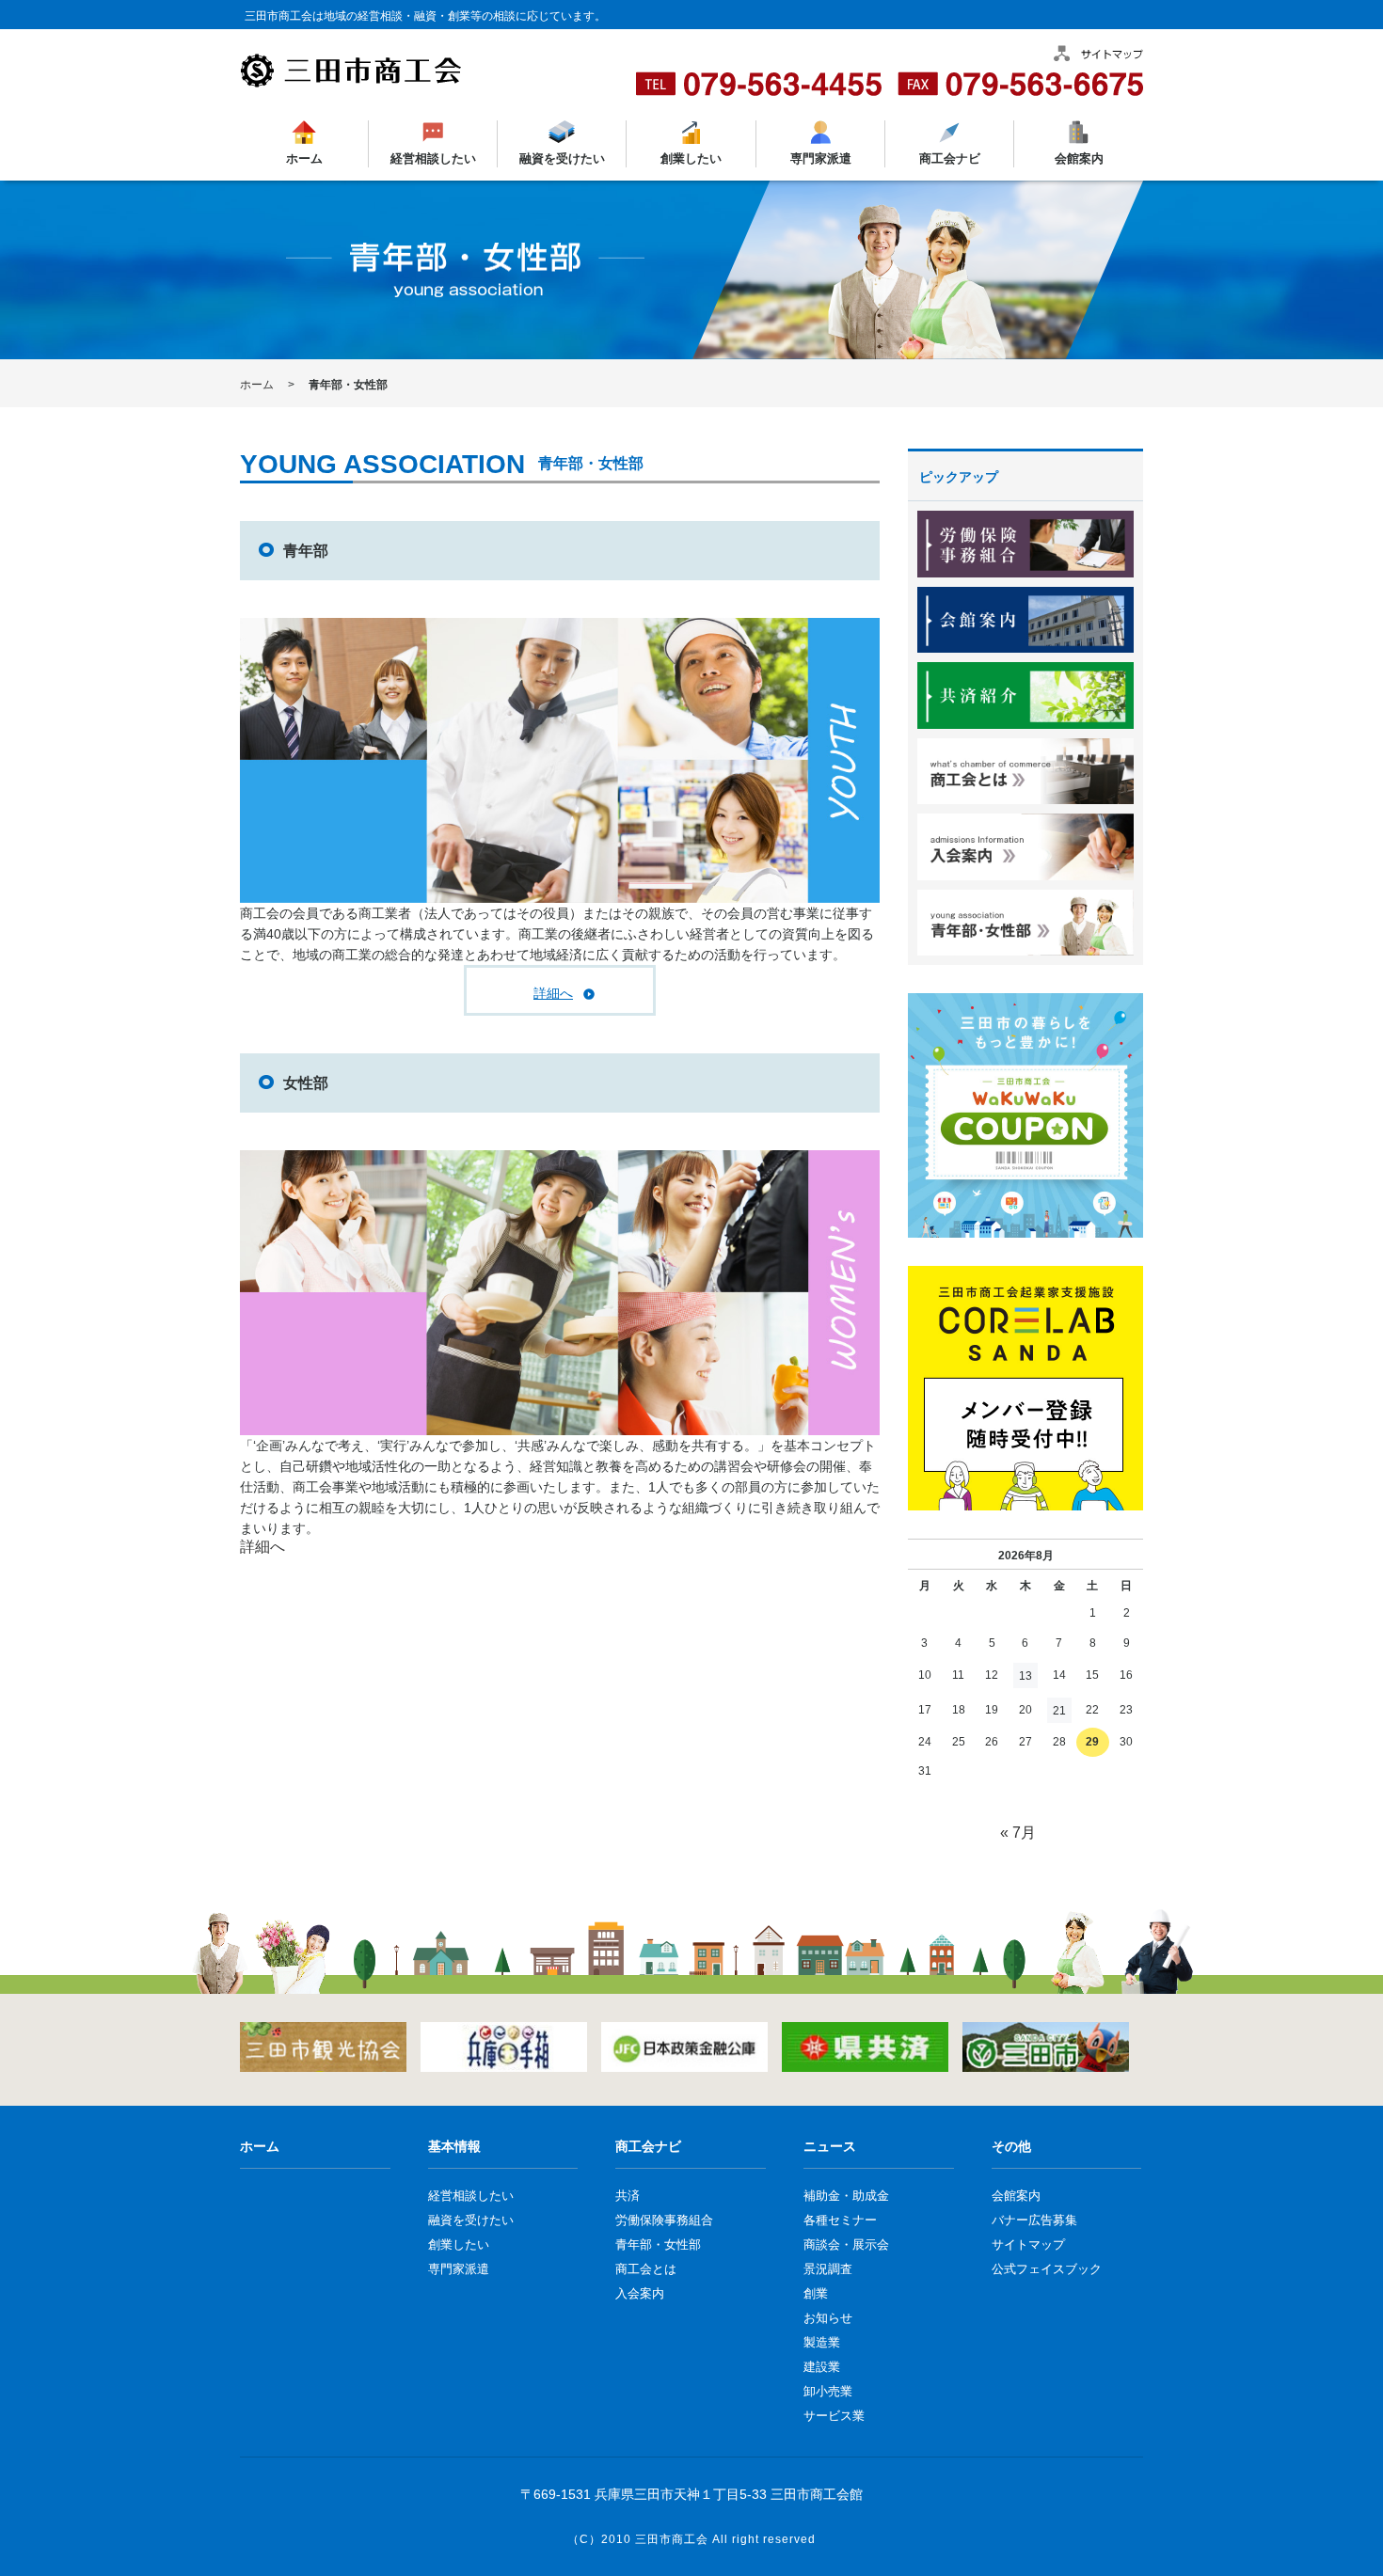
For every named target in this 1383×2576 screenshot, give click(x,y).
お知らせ (828, 2318)
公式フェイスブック (1047, 2269)
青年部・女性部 (658, 2244)
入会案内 (640, 2293)
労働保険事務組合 (664, 2220)
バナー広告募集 (1034, 2220)
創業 (816, 2293)
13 (1025, 1676)
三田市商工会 (672, 2539)
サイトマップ (1028, 2244)
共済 (628, 2196)
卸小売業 (828, 2391)
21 (1059, 1711)
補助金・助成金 (846, 2196)
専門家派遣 (820, 158)
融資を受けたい (562, 158)
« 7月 (1018, 1833)
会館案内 (1078, 158)
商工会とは (646, 2269)
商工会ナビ (949, 158)
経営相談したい (433, 158)
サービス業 (834, 2416)
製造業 (822, 2342)
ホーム (304, 158)
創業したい (691, 158)
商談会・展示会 (846, 2244)
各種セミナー (840, 2220)
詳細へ (553, 993)
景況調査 (828, 2269)
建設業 (822, 2367)
